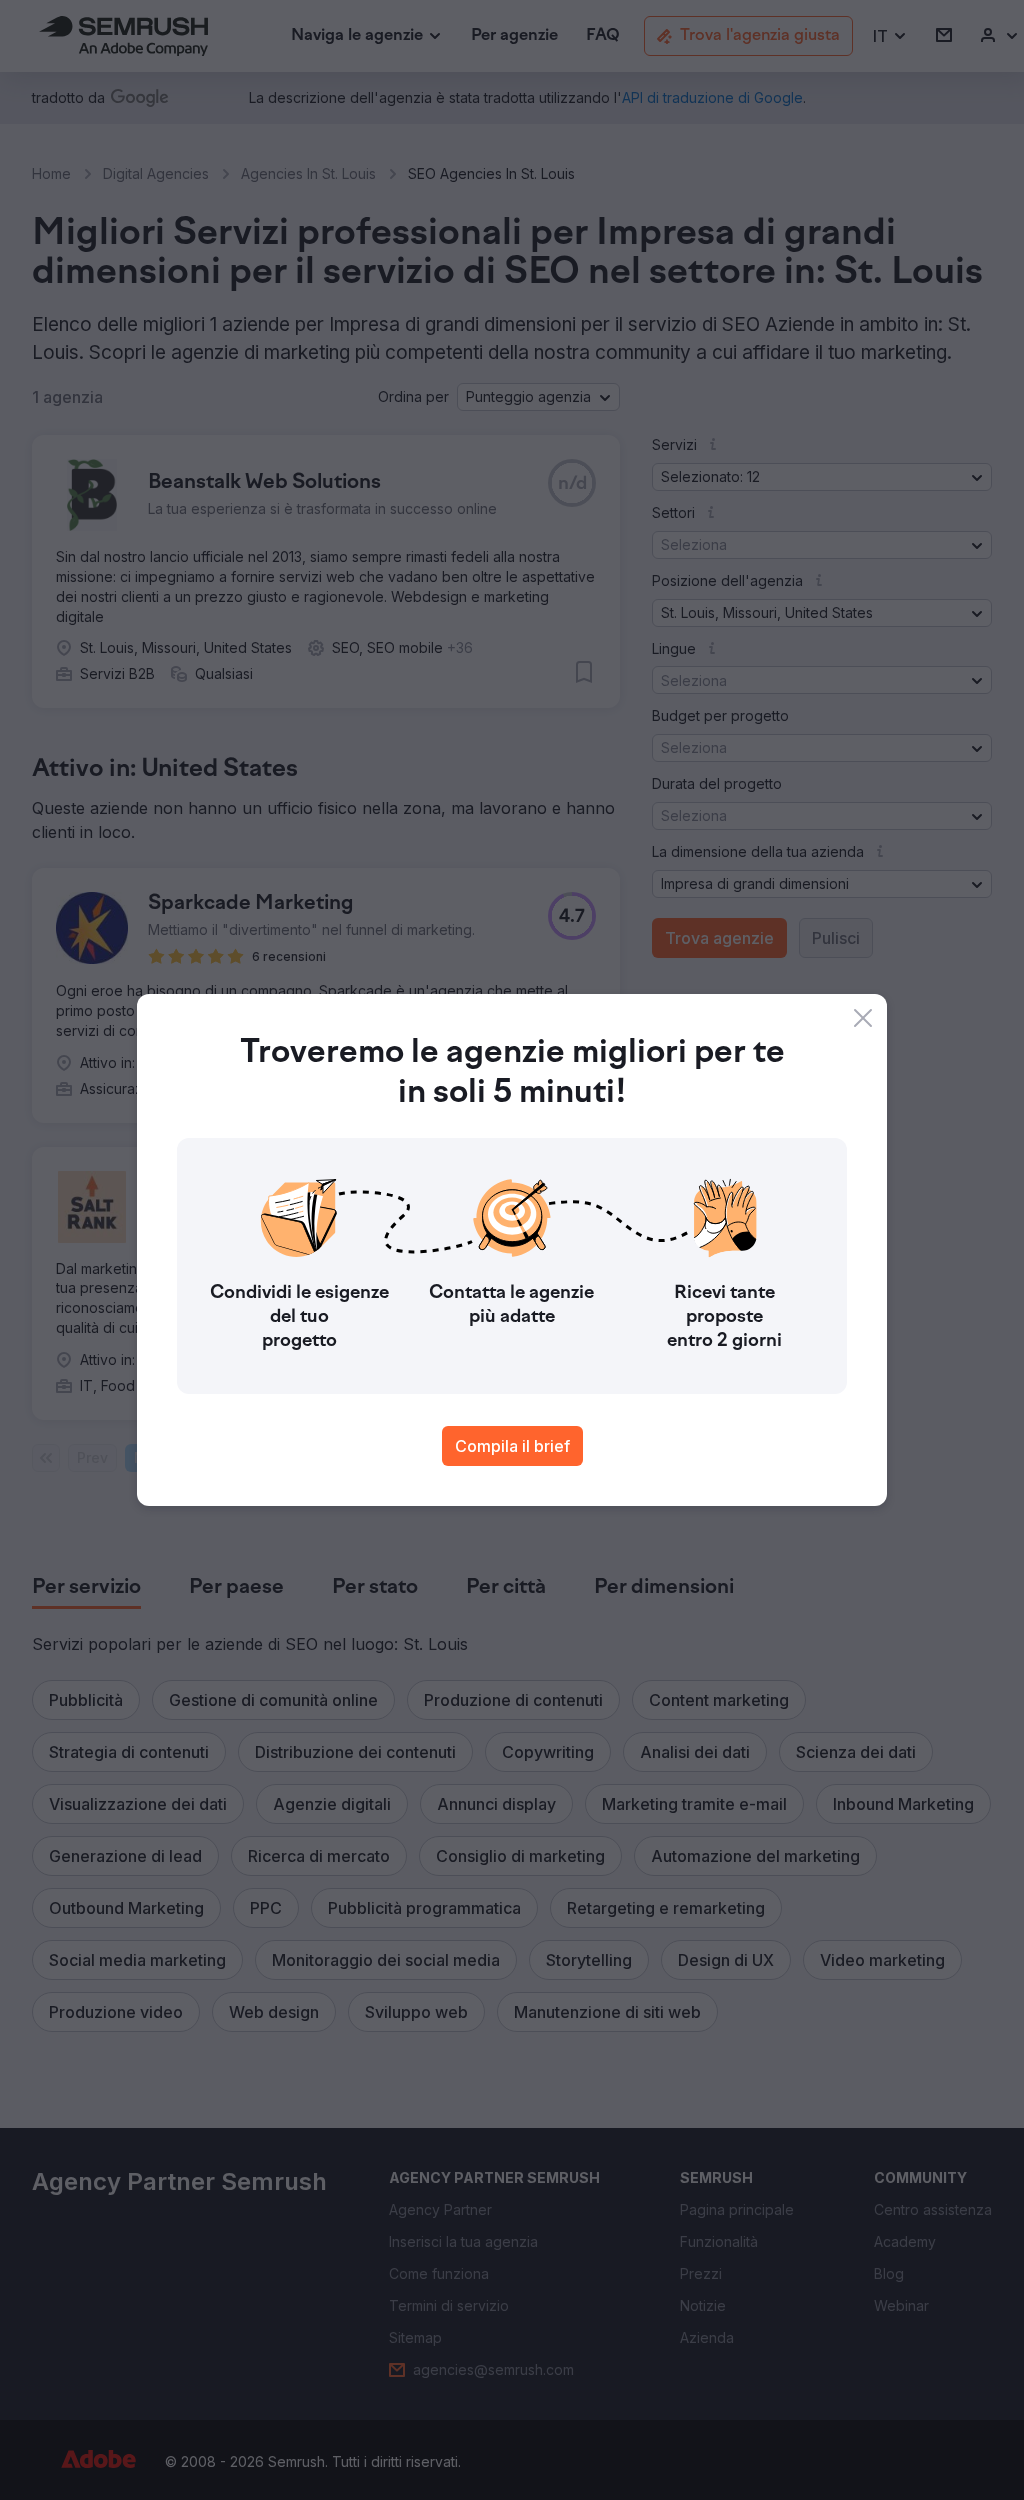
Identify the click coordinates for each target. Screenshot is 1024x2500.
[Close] (863, 1018)
